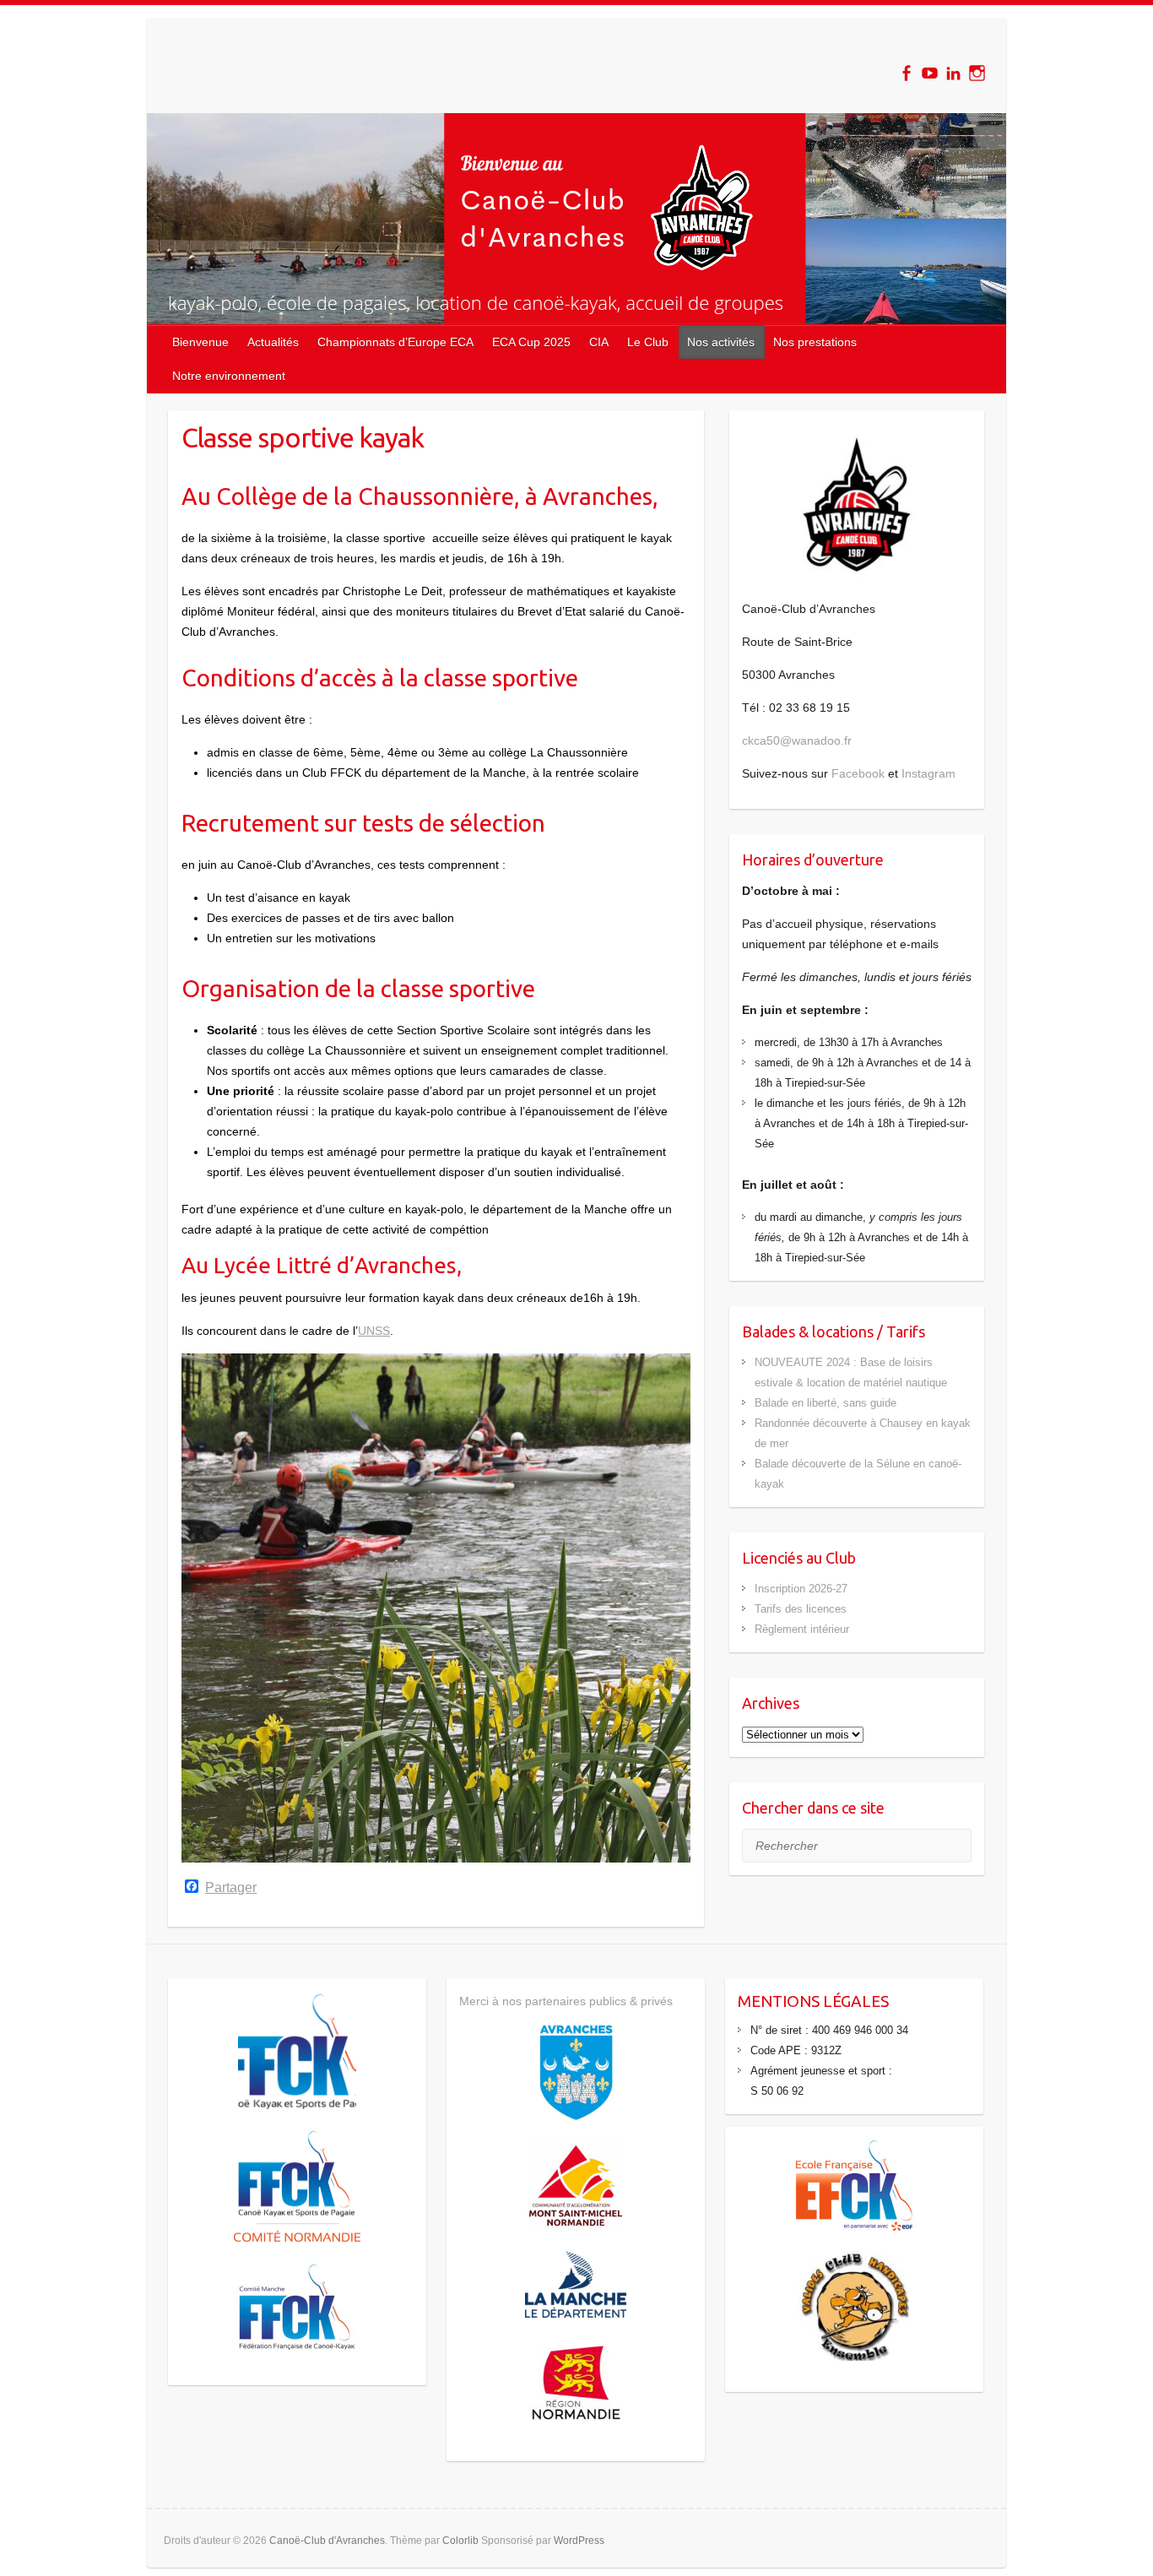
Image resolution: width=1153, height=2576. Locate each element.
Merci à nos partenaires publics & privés (566, 2001)
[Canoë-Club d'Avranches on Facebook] (906, 73)
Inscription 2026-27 (801, 1589)
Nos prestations (815, 342)
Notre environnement (229, 376)
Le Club (648, 342)
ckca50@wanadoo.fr (797, 740)
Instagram (928, 773)
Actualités (273, 342)
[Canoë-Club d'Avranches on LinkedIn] (953, 73)
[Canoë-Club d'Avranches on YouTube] (930, 73)
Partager (231, 1888)
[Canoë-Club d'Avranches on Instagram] (977, 73)
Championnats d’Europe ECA (395, 342)
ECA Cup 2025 (531, 342)
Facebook (858, 773)
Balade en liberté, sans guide (826, 1403)
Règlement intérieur (802, 1629)
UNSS (374, 1331)
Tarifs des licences (801, 1609)
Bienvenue (200, 342)
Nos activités (721, 342)
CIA (599, 342)
